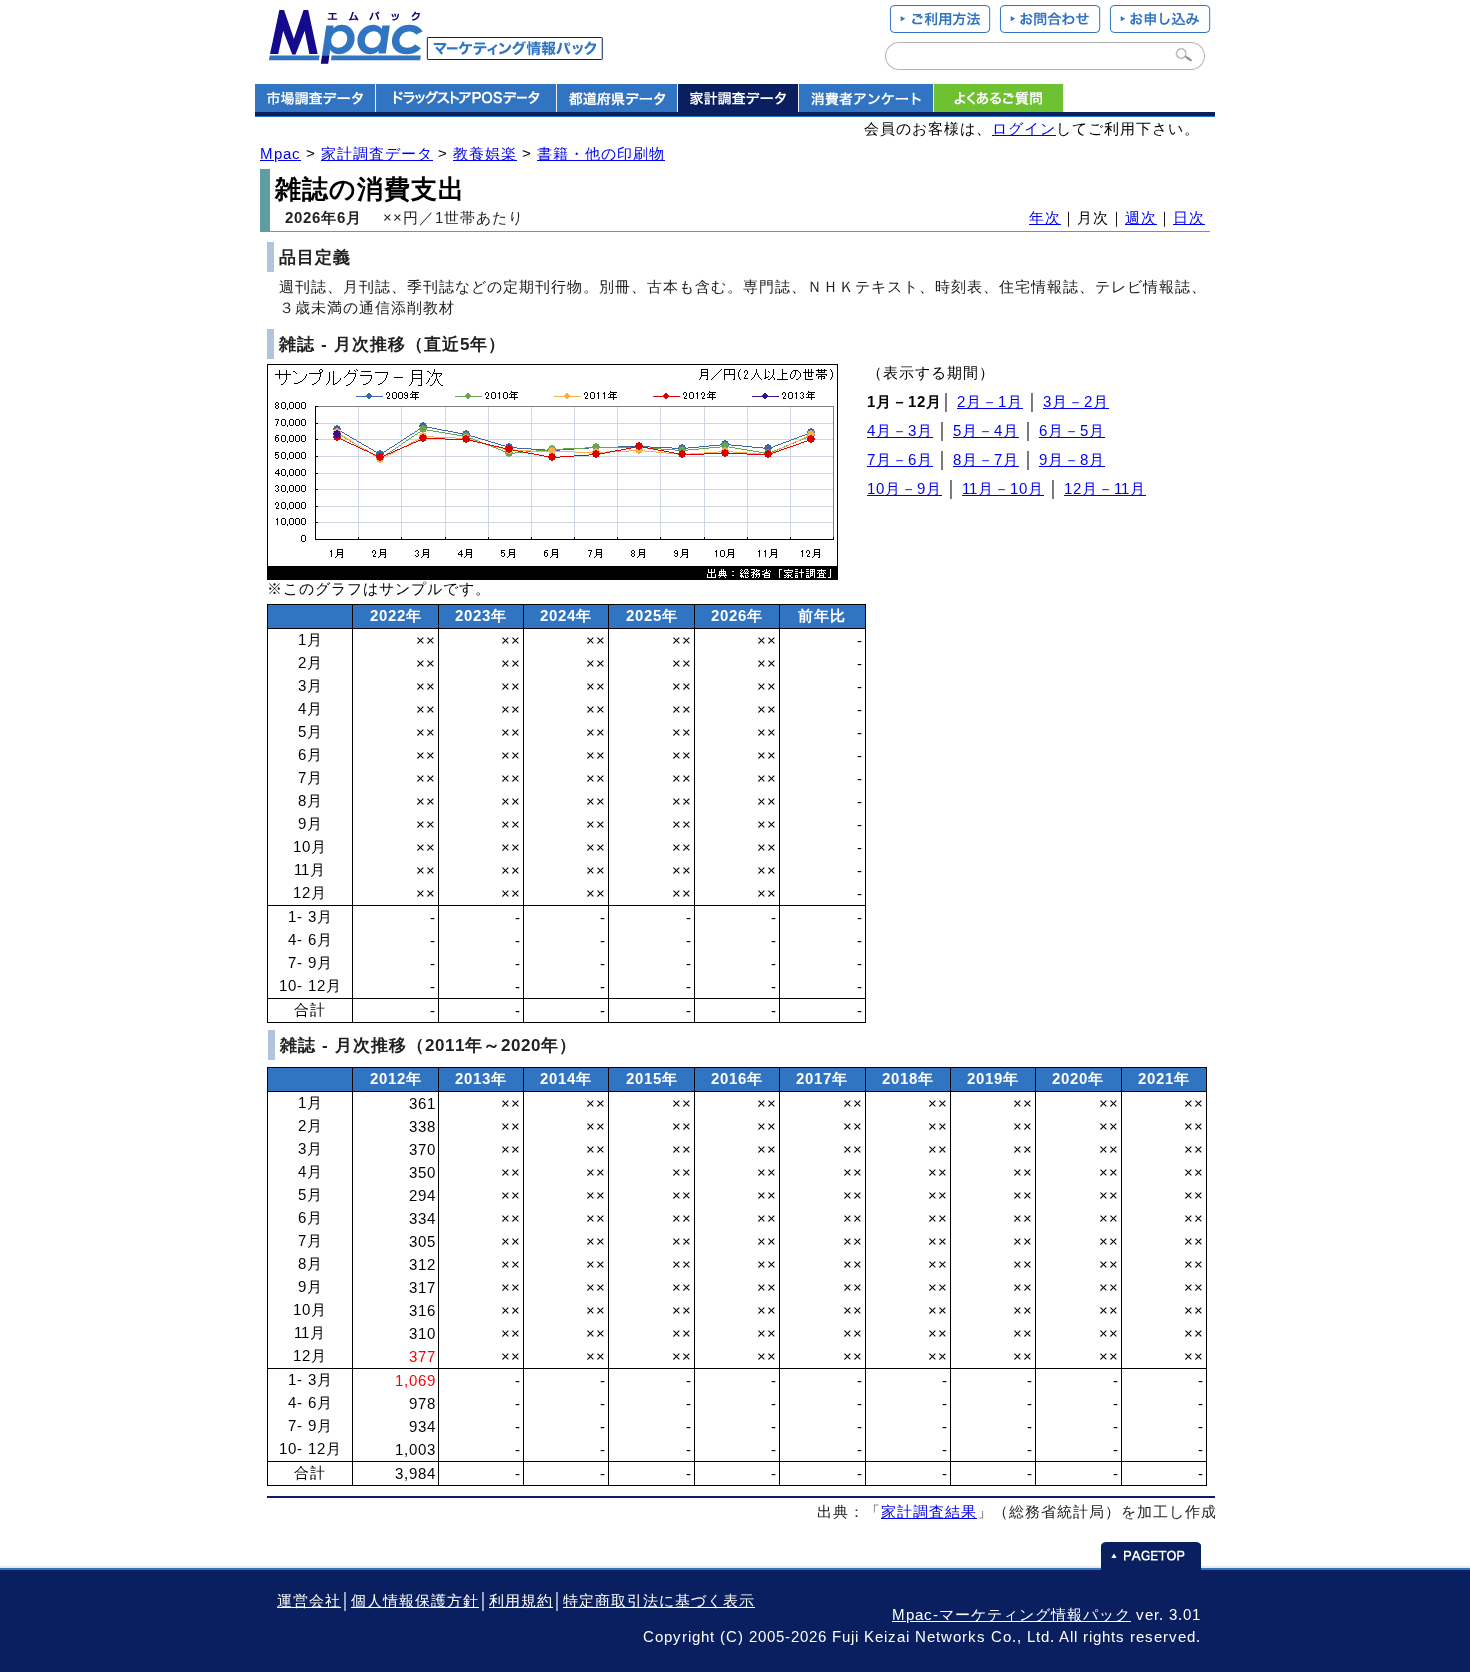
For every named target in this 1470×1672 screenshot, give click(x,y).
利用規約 (521, 1601)
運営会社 (309, 1601)
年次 (1045, 218)
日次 (1189, 218)
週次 (1141, 218)
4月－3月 (900, 431)
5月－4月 (986, 431)
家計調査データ (377, 154)
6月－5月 (1072, 431)
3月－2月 (1076, 402)
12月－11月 (1105, 489)
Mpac (280, 154)
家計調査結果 (929, 1512)
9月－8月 (1072, 460)
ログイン (1024, 129)
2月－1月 (990, 402)
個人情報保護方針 (415, 1601)
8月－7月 (986, 460)
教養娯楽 (485, 154)
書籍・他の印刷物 (601, 154)
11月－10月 (1003, 489)
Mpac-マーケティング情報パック (1011, 1615)
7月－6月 (900, 460)
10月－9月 (904, 489)
